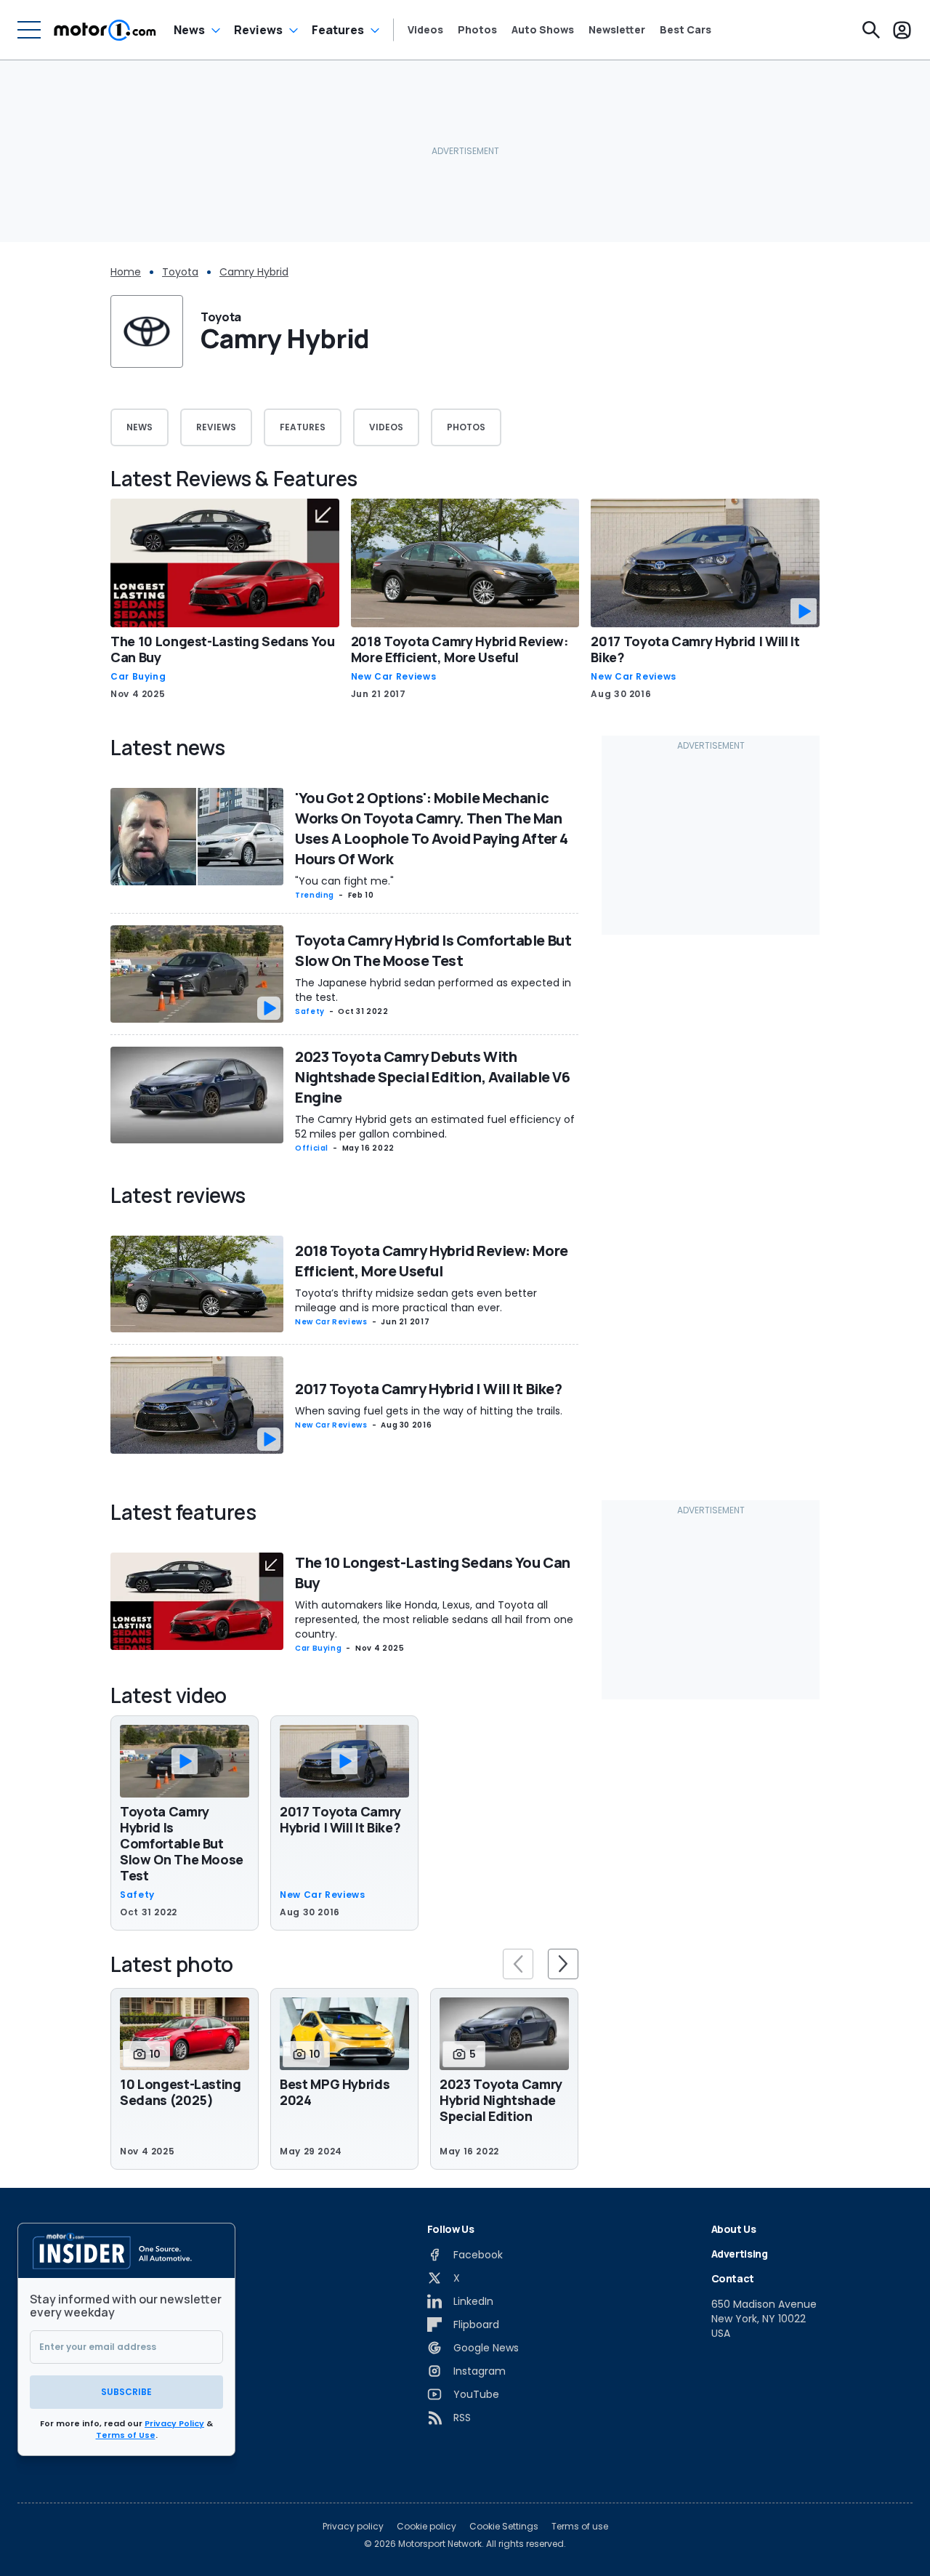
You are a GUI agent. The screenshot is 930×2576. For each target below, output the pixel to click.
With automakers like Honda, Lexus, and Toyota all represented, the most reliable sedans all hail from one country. (434, 1619)
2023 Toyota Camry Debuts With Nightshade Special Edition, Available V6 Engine (432, 1077)
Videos (425, 30)
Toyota (180, 272)
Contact (733, 2278)
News (189, 30)
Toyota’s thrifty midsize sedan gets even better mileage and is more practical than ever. (416, 1300)
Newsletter (617, 30)
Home (126, 272)
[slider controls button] (518, 1964)
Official (312, 1148)
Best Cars (686, 30)
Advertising (740, 2254)
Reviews (258, 30)
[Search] (871, 30)
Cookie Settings (504, 2527)
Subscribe (126, 2392)
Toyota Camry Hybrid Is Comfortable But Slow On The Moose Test (433, 950)
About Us (734, 2229)
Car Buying (138, 677)
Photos (477, 30)
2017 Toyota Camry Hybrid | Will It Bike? (695, 649)
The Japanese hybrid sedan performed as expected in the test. (433, 990)
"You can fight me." (344, 881)
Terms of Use (126, 2435)
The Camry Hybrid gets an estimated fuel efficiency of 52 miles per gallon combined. (435, 1127)
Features (338, 30)
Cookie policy (426, 2527)
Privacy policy (353, 2527)
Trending (315, 895)
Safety (310, 1011)
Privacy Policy (174, 2423)
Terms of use (580, 2527)
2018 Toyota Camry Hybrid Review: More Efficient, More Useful (460, 649)
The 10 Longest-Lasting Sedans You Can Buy (222, 649)
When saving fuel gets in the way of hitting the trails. (429, 1411)
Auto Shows (543, 30)
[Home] (105, 30)
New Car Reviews (394, 677)
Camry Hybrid (254, 272)
